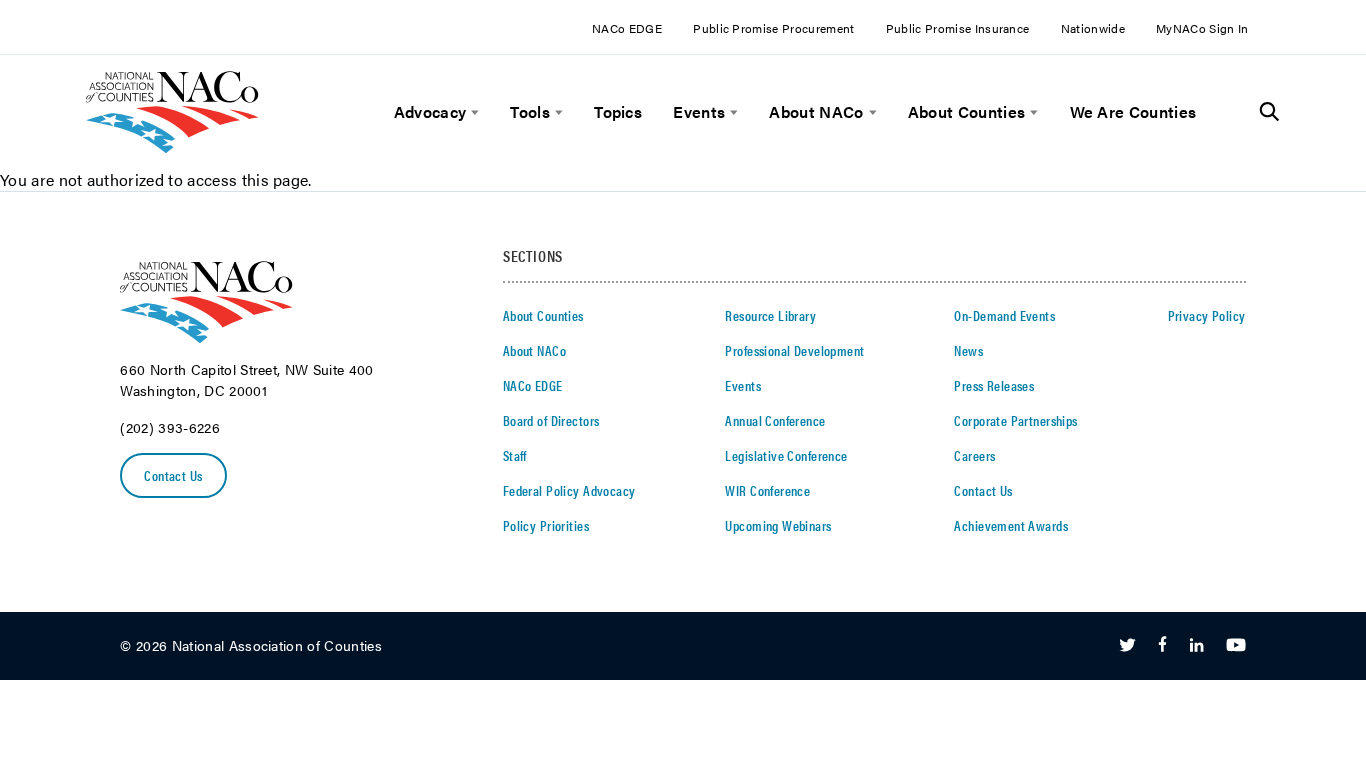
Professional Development (794, 350)
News (968, 350)
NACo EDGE (627, 28)
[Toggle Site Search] (1269, 112)
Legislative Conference (786, 455)
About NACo (816, 112)
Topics (618, 112)
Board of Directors (551, 420)
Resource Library (770, 315)
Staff (515, 455)
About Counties (966, 112)
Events (699, 112)
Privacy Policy (1207, 315)
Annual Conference (775, 420)
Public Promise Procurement (773, 28)
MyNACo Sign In (1202, 28)
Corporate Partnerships (1015, 420)
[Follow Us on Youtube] (1236, 646)
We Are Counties (1133, 112)
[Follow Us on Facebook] (1162, 646)
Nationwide (1093, 28)
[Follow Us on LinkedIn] (1196, 646)
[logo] (172, 147)
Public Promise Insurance (958, 28)
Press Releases (994, 385)
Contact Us (173, 475)
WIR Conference (767, 490)
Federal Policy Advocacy (569, 490)
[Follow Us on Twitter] (1127, 646)
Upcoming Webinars (778, 525)
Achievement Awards (1011, 525)
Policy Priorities (546, 525)
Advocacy (430, 112)
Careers (974, 455)
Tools (530, 112)
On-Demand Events (1004, 315)
